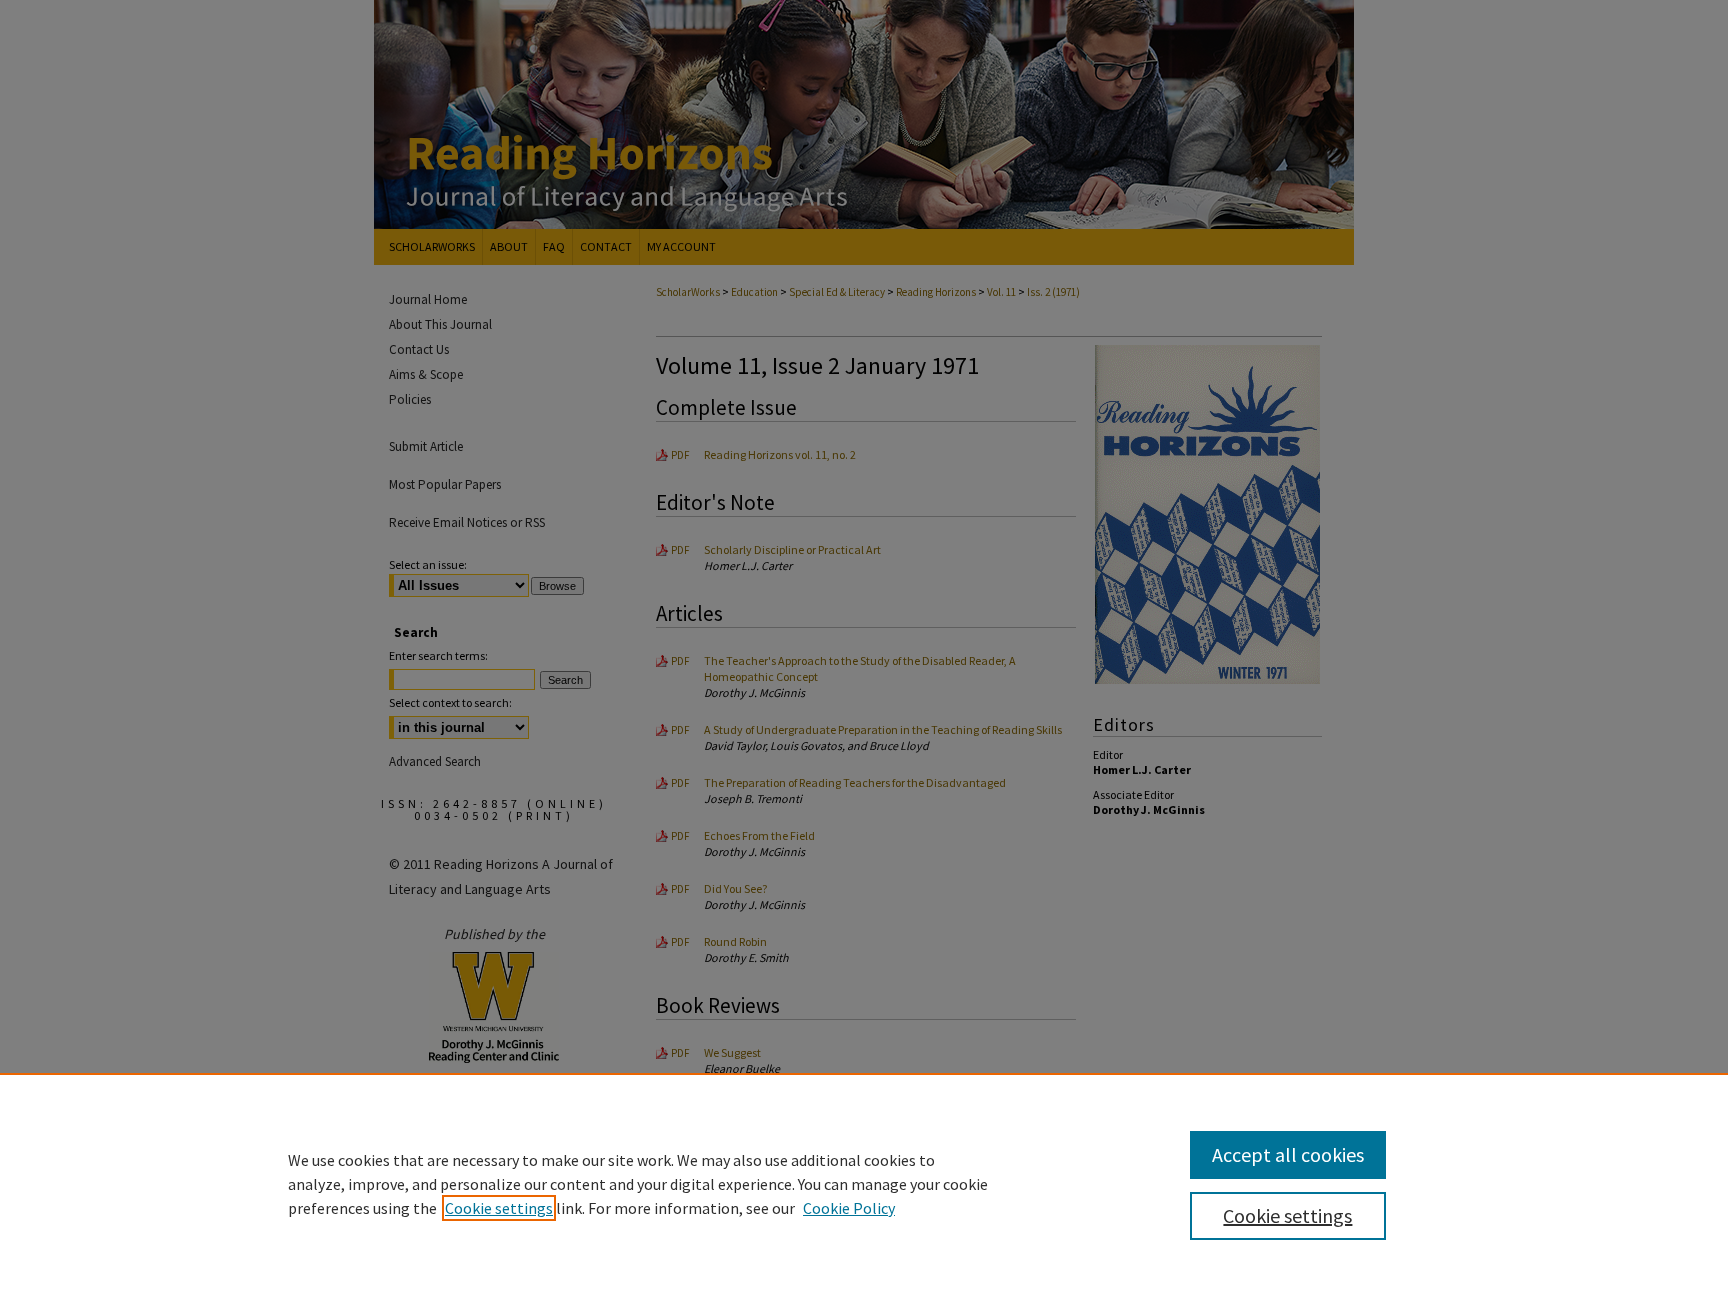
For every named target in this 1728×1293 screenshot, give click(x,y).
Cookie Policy (849, 1208)
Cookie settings (499, 1208)
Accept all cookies (1288, 1154)
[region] (864, 1183)
